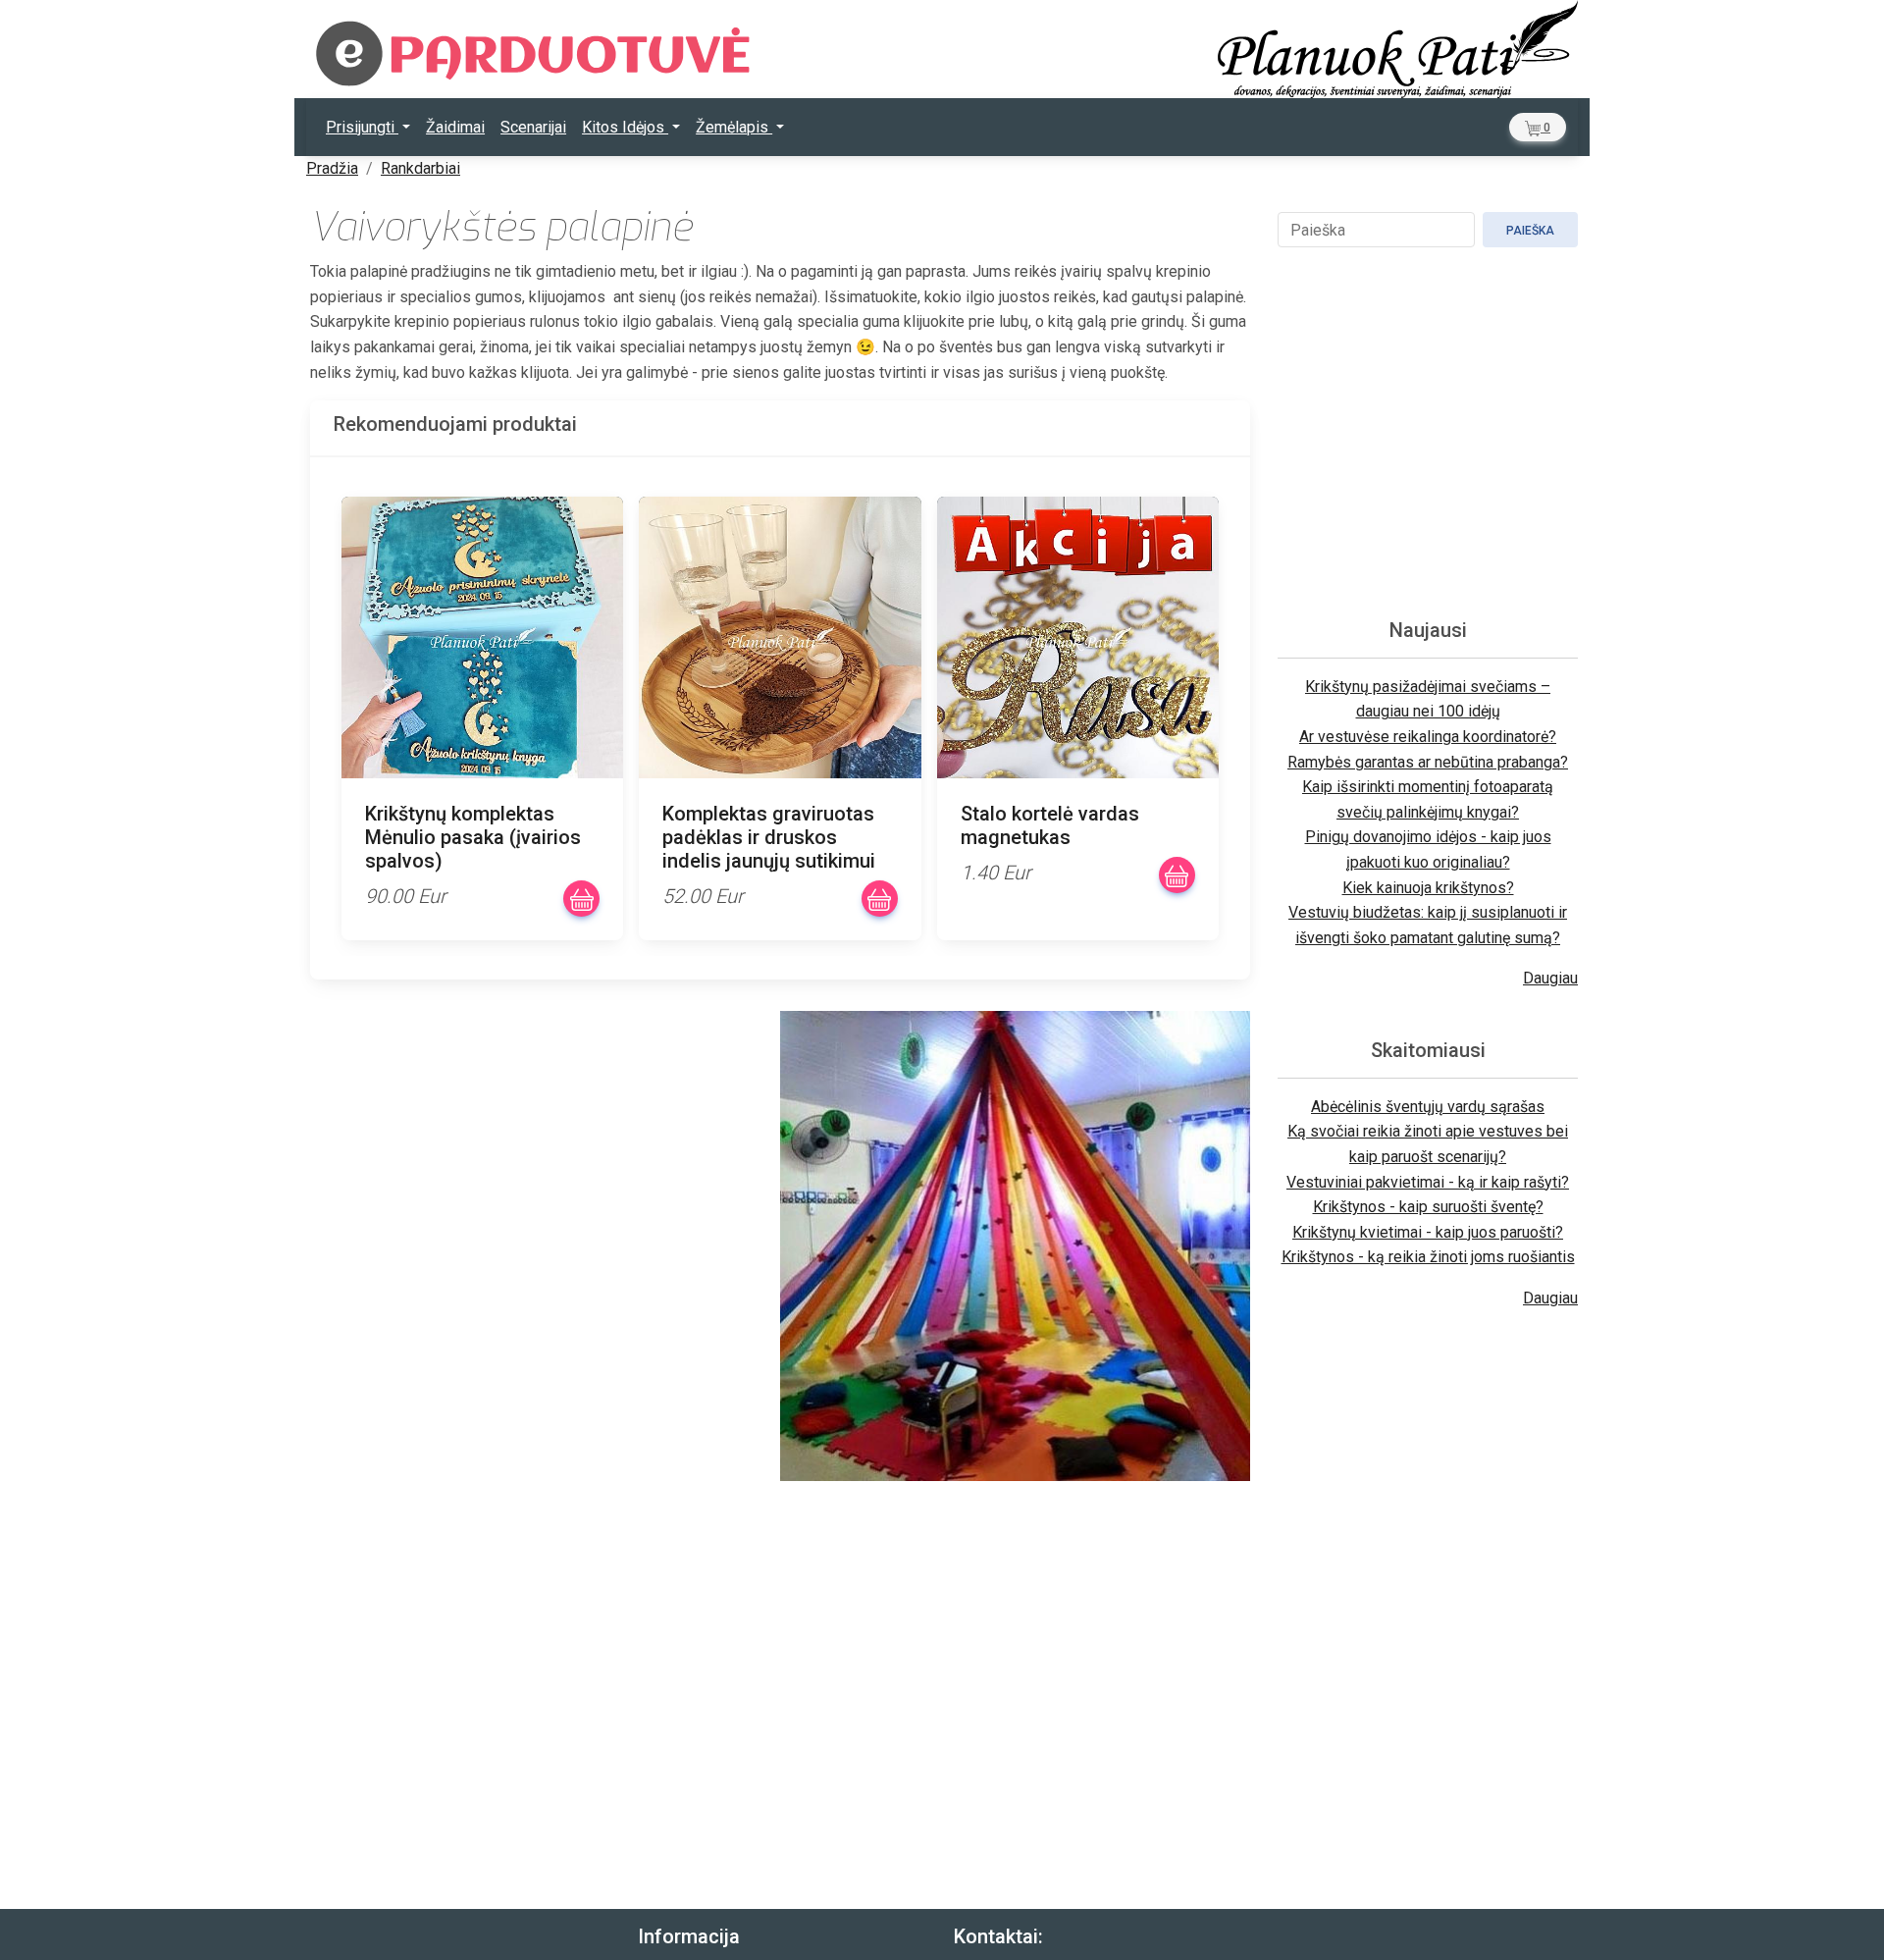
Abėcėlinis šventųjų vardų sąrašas (1428, 1107)
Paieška (1530, 231)
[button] (1538, 127)
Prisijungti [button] (362, 127)
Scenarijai (533, 127)
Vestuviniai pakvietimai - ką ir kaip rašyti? (1428, 1182)
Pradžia (332, 168)
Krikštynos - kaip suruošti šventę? (1428, 1207)
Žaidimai (455, 127)
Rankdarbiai (420, 168)
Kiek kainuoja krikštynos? (1428, 888)
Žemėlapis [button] (734, 127)
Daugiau (1550, 978)
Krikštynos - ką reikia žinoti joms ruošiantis (1428, 1257)
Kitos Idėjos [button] (625, 127)
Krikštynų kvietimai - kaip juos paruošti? (1428, 1232)
